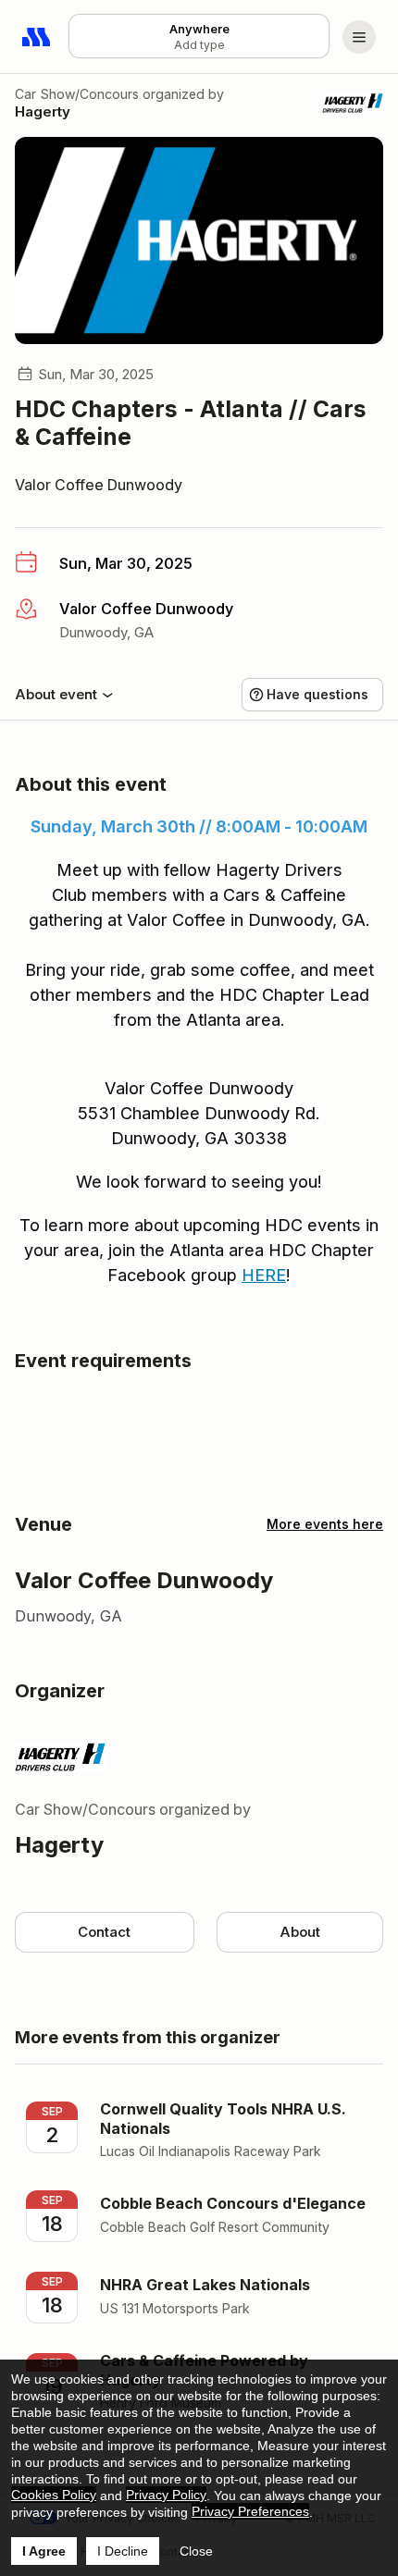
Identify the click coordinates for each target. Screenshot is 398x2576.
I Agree (44, 2551)
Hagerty (43, 111)
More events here (325, 1524)
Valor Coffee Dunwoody (99, 485)
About (300, 1932)
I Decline (123, 2551)
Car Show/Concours (77, 94)
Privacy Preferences (250, 2511)
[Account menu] (359, 37)
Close (196, 2551)
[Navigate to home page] (37, 37)
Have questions (317, 694)
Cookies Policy (54, 2495)
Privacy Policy (166, 2495)
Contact (104, 1932)
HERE (264, 1275)
